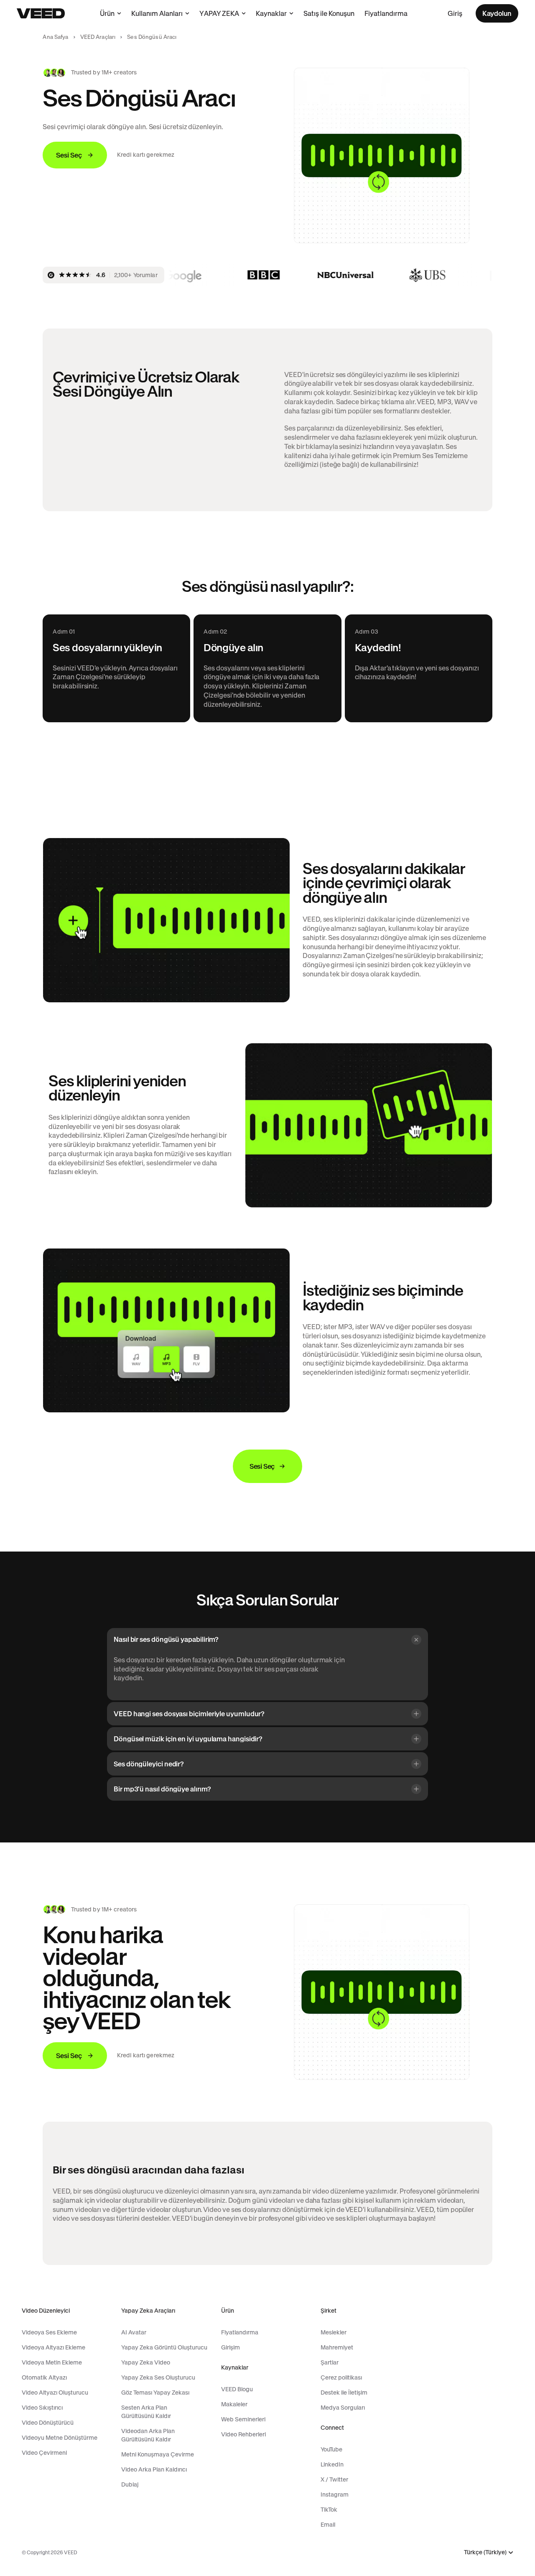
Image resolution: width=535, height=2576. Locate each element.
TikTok (329, 2510)
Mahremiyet (337, 2347)
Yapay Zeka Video (146, 2362)
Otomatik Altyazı (44, 2377)
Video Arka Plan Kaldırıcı (154, 2469)
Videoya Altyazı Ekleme (53, 2347)
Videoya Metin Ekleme (52, 2362)
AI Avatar (134, 2332)
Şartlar (330, 2362)
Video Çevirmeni (44, 2453)
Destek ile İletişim (344, 2393)
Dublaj (130, 2484)
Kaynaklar (271, 13)
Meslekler (334, 2332)
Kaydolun (497, 13)
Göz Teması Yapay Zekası (155, 2393)
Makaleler (234, 2404)
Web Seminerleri (243, 2419)
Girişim (231, 2347)
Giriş (455, 13)
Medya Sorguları (343, 2408)
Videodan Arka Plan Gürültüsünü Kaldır (148, 2435)
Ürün (107, 13)
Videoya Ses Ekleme (49, 2332)
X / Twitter (334, 2479)
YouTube (331, 2449)
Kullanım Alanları (157, 13)
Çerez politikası (341, 2377)
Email (328, 2525)
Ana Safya (55, 37)
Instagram (335, 2494)
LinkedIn (332, 2464)
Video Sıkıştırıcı (42, 2408)
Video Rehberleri (243, 2434)
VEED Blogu (237, 2389)
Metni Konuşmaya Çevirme (158, 2454)
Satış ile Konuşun (329, 13)
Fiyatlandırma (386, 13)
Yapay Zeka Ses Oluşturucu (158, 2377)
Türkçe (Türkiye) (485, 2552)
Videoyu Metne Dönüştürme (60, 2438)
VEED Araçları (98, 37)
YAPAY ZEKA (219, 13)
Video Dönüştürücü (48, 2423)
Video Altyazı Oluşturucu (55, 2393)
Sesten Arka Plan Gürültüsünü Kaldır (146, 2412)
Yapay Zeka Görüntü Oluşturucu (164, 2347)
